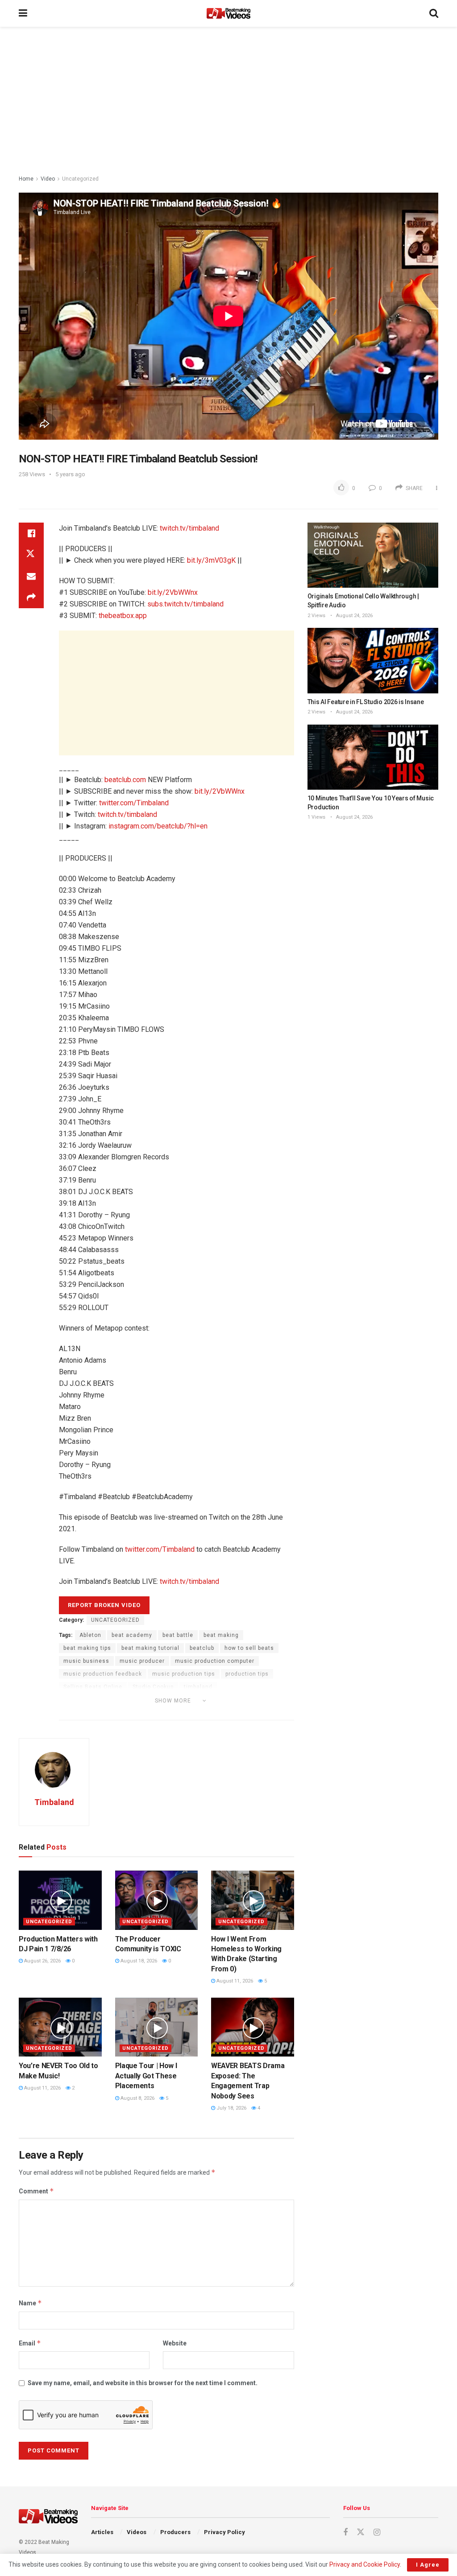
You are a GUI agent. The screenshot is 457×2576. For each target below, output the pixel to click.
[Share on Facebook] (31, 533)
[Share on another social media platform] (31, 598)
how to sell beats (249, 1648)
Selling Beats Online (93, 1687)
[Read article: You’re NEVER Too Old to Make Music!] (60, 2027)
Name (30, 2303)
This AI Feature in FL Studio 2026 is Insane (366, 702)
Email (30, 2343)
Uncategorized (80, 179)
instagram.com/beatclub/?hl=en (158, 826)
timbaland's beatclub (93, 1713)
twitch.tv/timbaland (189, 528)
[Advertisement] (228, 103)
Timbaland (54, 1802)
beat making (221, 1635)
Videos (137, 2532)
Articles (102, 2532)
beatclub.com (125, 780)
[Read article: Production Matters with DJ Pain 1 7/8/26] (60, 1900)
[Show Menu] (23, 13)
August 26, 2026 (42, 1961)
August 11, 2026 (234, 1981)
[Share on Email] (31, 576)
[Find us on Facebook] (345, 2533)
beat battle (178, 1635)
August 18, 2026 (138, 1961)
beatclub (202, 1648)
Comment (36, 2191)
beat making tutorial (150, 1648)
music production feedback (103, 1674)
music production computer (215, 1661)
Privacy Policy (224, 2532)
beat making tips (87, 1648)
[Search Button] (434, 13)
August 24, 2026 (354, 616)
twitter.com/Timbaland (134, 803)
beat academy (132, 1635)
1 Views (316, 817)
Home (26, 179)
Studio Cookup (153, 1687)
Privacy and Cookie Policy (365, 2564)
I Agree (428, 2565)
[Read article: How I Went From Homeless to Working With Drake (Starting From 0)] (253, 1900)
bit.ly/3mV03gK (211, 560)
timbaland (198, 1687)
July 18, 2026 (231, 2108)
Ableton (90, 1635)
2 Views (316, 616)
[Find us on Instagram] (377, 2533)
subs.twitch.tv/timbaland (185, 604)
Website (175, 2343)
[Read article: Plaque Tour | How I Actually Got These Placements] (157, 2027)
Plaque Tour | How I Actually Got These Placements (146, 2076)
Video (48, 179)
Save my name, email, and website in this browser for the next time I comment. (143, 2383)
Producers (175, 2532)
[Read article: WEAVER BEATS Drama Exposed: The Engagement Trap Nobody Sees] (253, 2027)
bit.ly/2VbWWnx (173, 592)
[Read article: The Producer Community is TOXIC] (157, 1900)
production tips (247, 1674)
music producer (142, 1661)
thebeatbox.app (123, 616)
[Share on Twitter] (31, 555)
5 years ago (70, 474)
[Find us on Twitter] (361, 2532)
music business (86, 1661)
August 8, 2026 (137, 2098)
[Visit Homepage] (228, 13)
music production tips (184, 1674)
